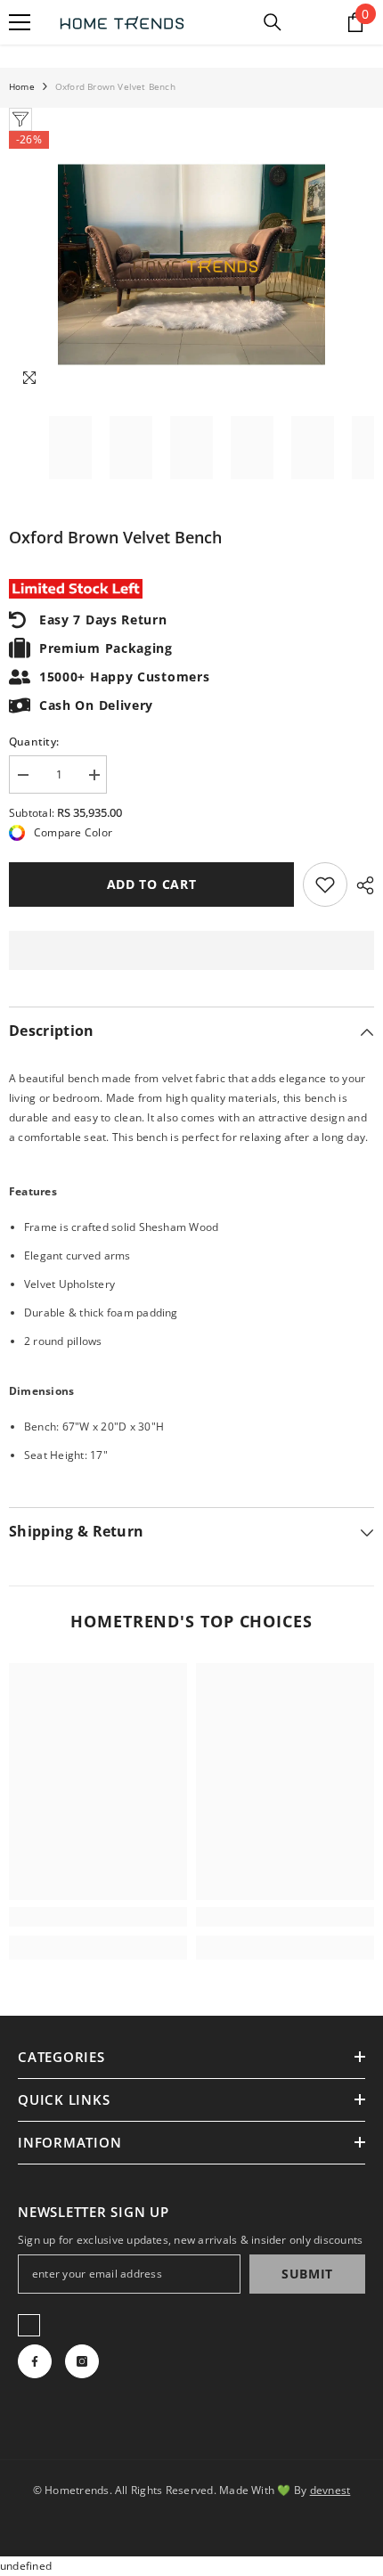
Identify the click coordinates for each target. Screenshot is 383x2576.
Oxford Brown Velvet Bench (115, 537)
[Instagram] (82, 2361)
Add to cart (151, 884)
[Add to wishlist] (325, 884)
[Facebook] (35, 2361)
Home (22, 86)
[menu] (20, 22)
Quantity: (34, 742)
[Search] (273, 22)
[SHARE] (361, 885)
